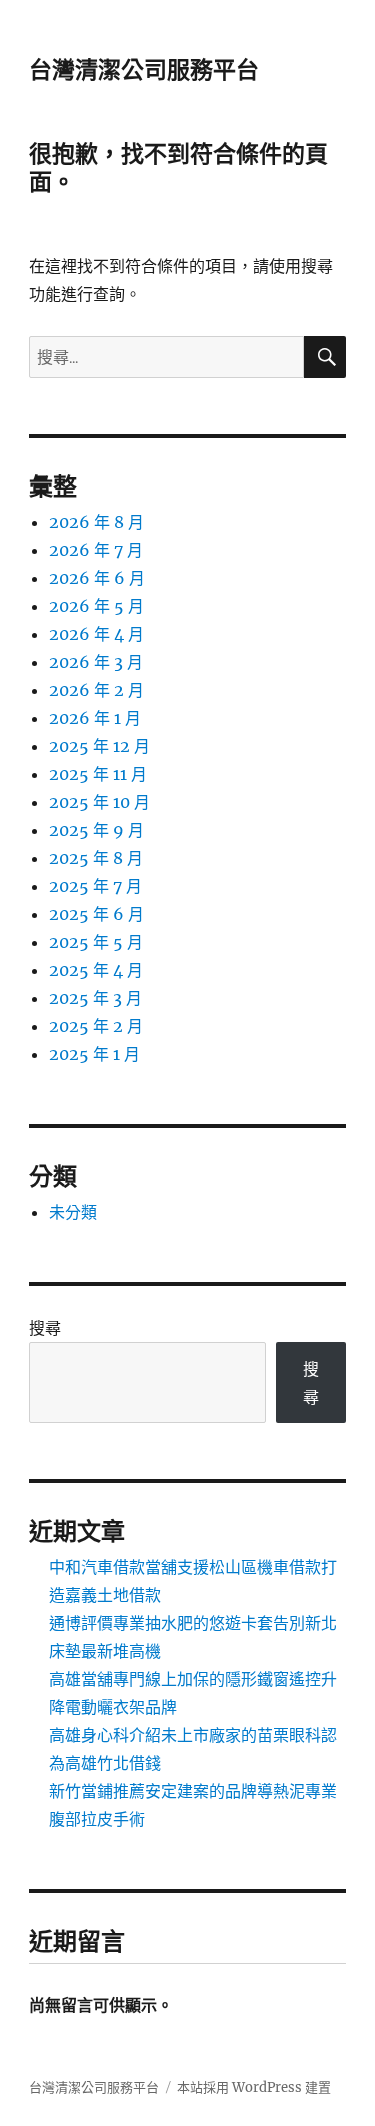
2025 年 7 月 (95, 886)
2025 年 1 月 (94, 1054)
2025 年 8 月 (96, 858)
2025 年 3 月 (95, 998)
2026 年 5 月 (96, 606)
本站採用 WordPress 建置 (254, 2087)
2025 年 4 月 (96, 970)
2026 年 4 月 (96, 634)
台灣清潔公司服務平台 (144, 70)
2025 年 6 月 (96, 914)
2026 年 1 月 (95, 718)
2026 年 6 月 (97, 578)
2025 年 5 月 (96, 942)
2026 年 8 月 (96, 522)
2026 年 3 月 (96, 662)
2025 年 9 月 (96, 830)
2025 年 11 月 (98, 774)
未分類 (73, 1212)
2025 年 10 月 (99, 802)
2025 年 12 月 (99, 746)
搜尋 (45, 1328)
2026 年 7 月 (96, 550)
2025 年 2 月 (96, 1026)
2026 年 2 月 (96, 690)
